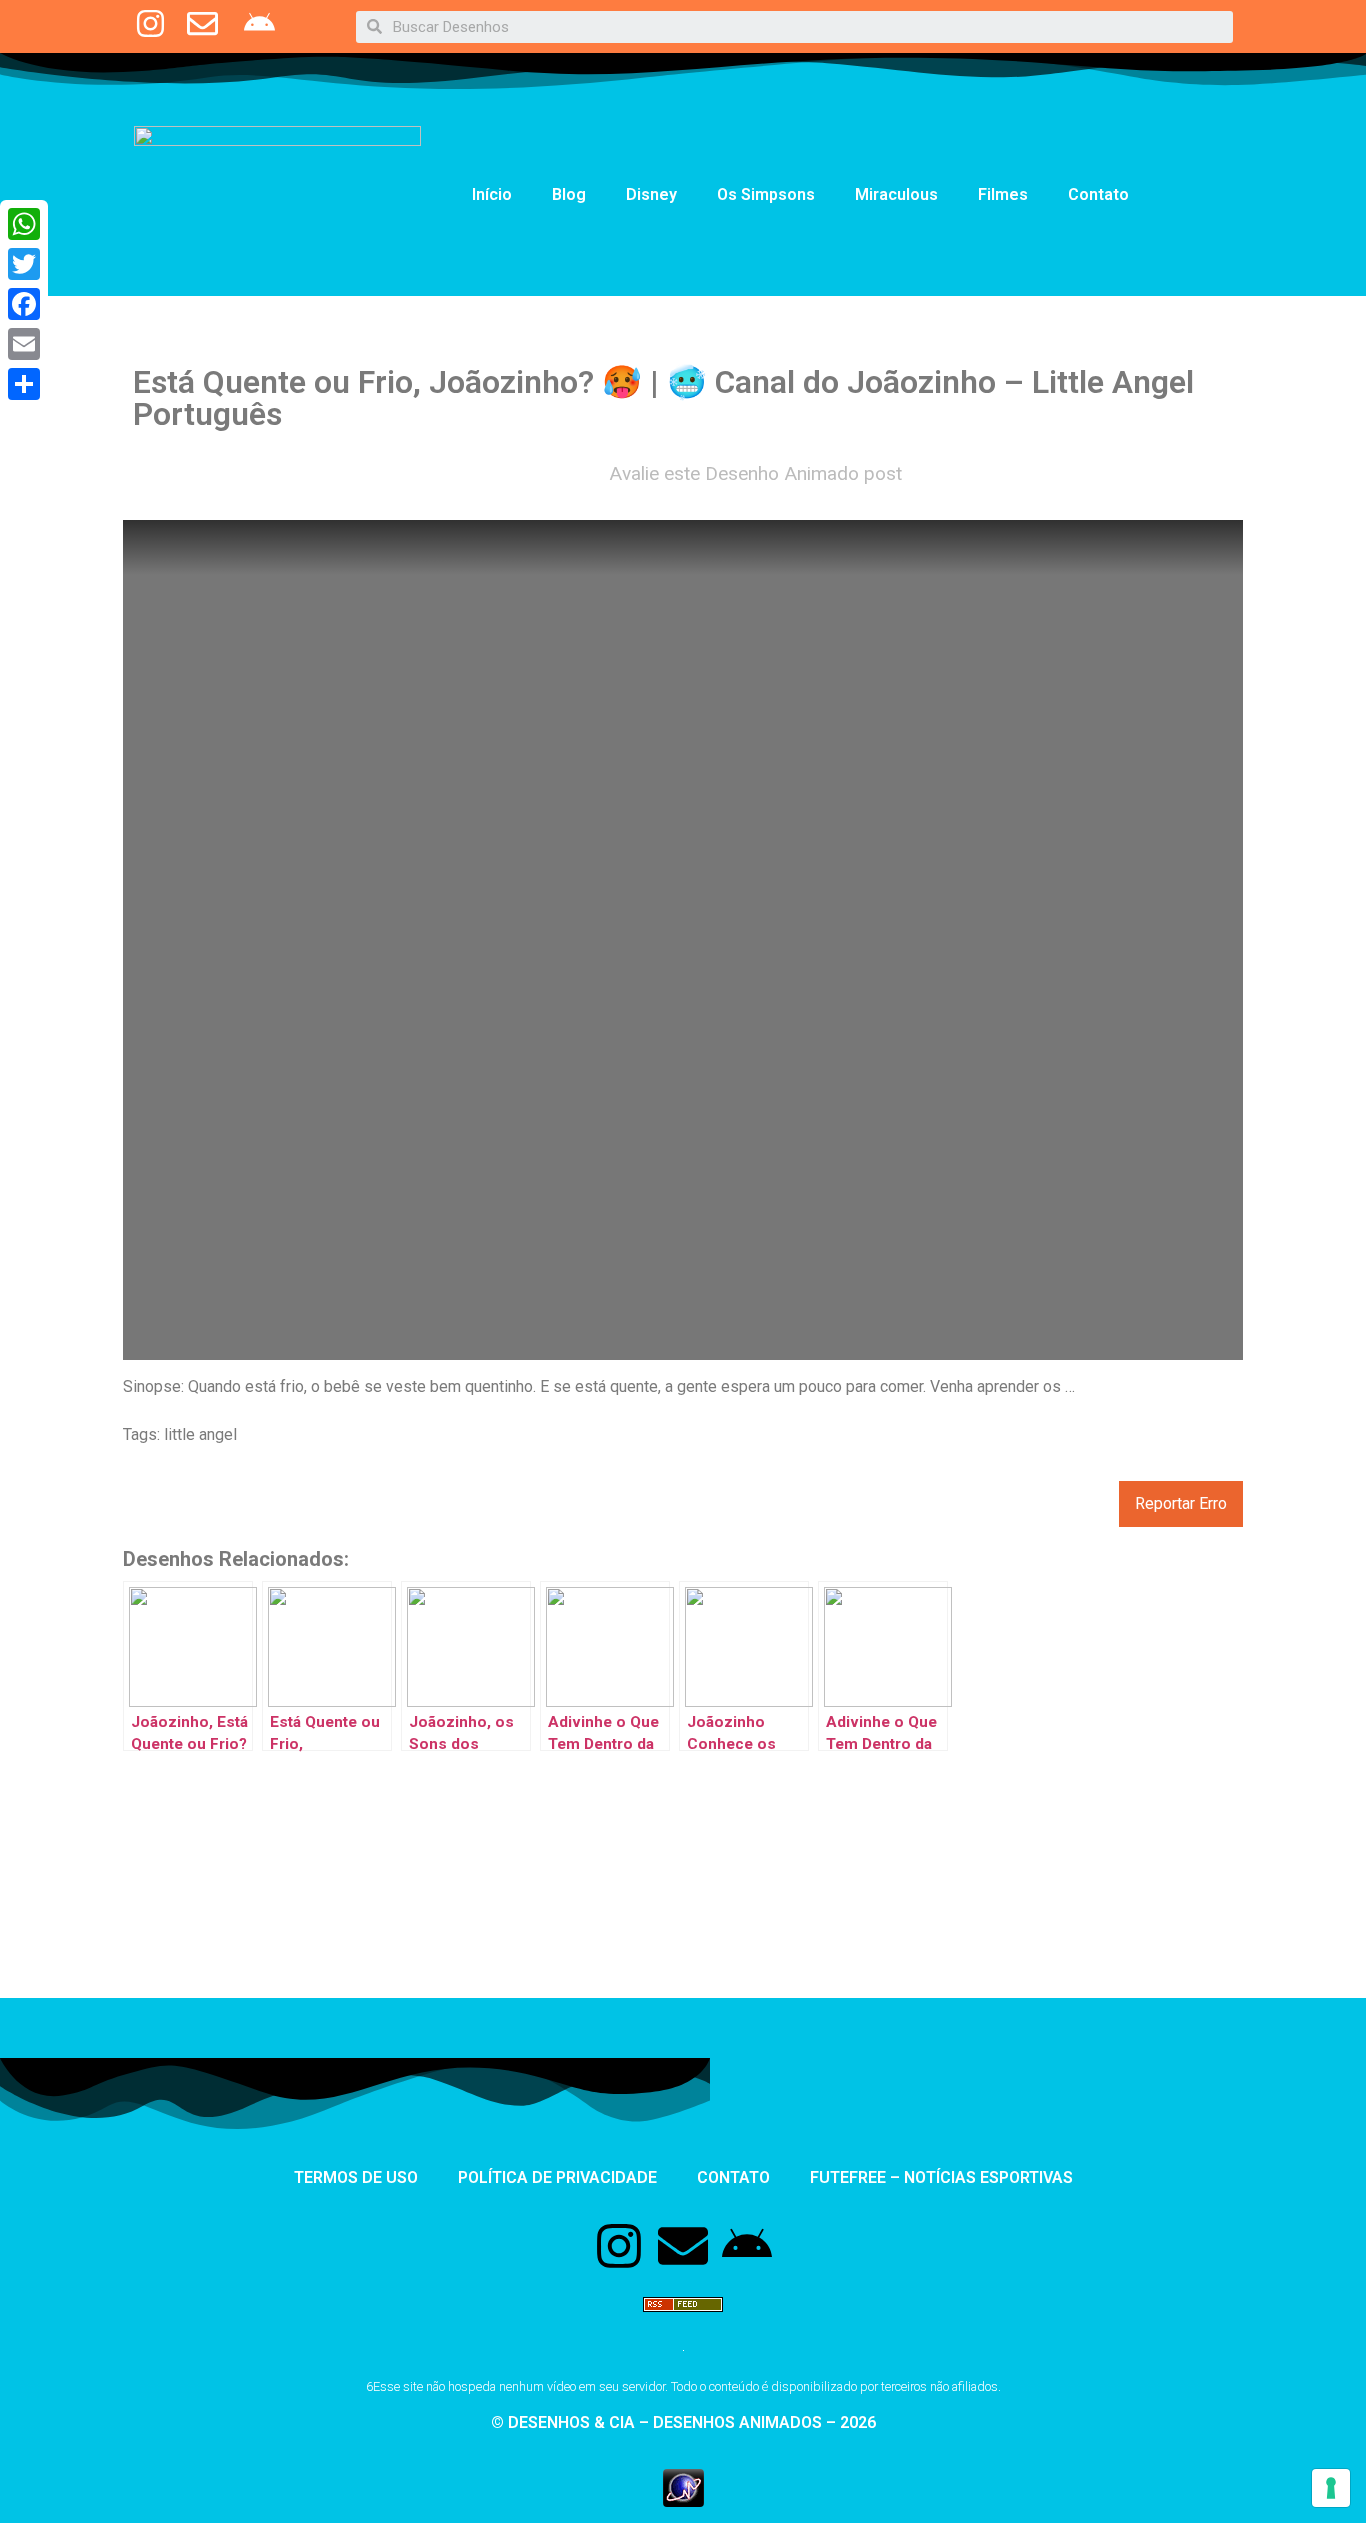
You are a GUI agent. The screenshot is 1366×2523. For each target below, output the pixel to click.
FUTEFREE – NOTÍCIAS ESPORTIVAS (941, 2177)
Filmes (1003, 194)
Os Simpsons (766, 194)
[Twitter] (24, 264)
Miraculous (896, 194)
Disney (651, 194)
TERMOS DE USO (356, 2177)
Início (492, 194)
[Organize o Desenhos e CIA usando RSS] (683, 2321)
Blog (569, 194)
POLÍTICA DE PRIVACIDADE (557, 2177)
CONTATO (733, 2177)
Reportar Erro (1181, 1503)
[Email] (24, 344)
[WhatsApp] (24, 224)
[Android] (747, 2246)
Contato (1098, 194)
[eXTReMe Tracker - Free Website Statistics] (683, 2501)
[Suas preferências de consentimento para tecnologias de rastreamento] (1331, 2488)
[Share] (24, 384)
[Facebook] (24, 304)
